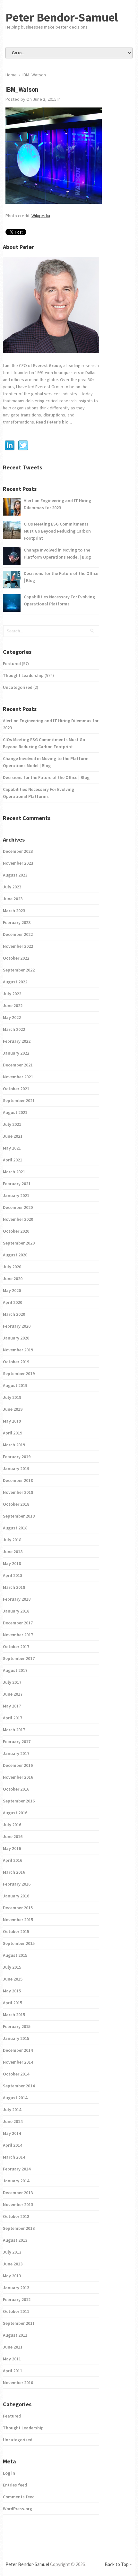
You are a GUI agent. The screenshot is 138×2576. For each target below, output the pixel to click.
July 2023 (12, 887)
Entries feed (15, 2485)
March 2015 (14, 2015)
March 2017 (14, 1730)
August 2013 (15, 2240)
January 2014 (16, 2181)
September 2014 (19, 2086)
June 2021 (13, 1136)
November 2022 (18, 946)
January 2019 (16, 1468)
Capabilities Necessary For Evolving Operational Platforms (59, 600)
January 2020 (16, 1338)
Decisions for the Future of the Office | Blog (61, 577)
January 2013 (16, 2288)
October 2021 (16, 1089)
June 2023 (13, 899)
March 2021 (14, 1172)
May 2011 (12, 2359)
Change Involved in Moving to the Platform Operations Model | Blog (57, 553)
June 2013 (13, 2264)
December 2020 (18, 1207)
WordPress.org (17, 2509)
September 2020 (19, 1243)
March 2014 (14, 2157)
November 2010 (18, 2383)
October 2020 (16, 1231)
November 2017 (18, 1635)
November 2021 (18, 1077)
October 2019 (16, 1362)
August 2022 (15, 982)
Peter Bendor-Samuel (62, 17)
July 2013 (12, 2252)
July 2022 (12, 994)
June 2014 (13, 2121)
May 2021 (12, 1148)
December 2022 (18, 934)
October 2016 (16, 1789)
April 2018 (13, 1575)
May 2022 (12, 1017)
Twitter (23, 446)
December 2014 (18, 2050)
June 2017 (13, 1694)
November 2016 (18, 1777)
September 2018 (19, 1516)
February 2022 (17, 1041)
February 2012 (17, 2299)
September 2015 (19, 1943)
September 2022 (19, 970)
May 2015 (12, 1991)
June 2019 (13, 1409)
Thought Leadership (23, 675)
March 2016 (14, 1872)
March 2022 (14, 1029)
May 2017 (12, 1706)
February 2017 (17, 1742)
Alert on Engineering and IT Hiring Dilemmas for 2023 (57, 504)
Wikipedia (41, 216)
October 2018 (16, 1504)
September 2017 (19, 1658)
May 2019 (12, 1421)
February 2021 (17, 1184)
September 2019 (19, 1374)
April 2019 (13, 1433)
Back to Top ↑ (119, 2564)
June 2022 (13, 1006)
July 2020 (12, 1267)
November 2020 (18, 1219)
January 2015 (16, 2038)
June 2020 (13, 1279)
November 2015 (18, 1920)
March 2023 (14, 911)
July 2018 (12, 1540)
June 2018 (13, 1552)
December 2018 (18, 1480)
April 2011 (13, 2371)
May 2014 (12, 2133)
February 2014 (17, 2169)
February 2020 (17, 1326)
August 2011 (15, 2335)
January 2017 (16, 1753)
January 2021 (16, 1195)
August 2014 (15, 2098)
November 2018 (18, 1492)
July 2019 (12, 1397)
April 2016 (13, 1860)
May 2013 (12, 2276)
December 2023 (18, 851)
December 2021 (18, 1065)
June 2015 (13, 1979)
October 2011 (16, 2311)
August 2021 (15, 1112)
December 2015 (18, 1908)
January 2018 (16, 1611)
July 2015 (12, 1967)
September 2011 (19, 2323)
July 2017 (12, 1682)
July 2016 (12, 1825)
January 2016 (16, 1896)
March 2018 (14, 1587)
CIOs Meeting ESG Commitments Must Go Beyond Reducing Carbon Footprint (57, 531)
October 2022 (16, 958)
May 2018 (12, 1563)
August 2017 (15, 1670)
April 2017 (13, 1718)
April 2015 (13, 2003)
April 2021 (13, 1160)
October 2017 (16, 1647)
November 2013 (18, 2204)
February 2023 (17, 922)
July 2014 (12, 2110)
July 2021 (12, 1124)
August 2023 (15, 875)
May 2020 (12, 1290)
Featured (12, 663)
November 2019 (18, 1350)
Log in (9, 2473)
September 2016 (19, 1801)
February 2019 (17, 1457)
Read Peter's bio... (54, 422)
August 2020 (15, 1255)
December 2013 (18, 2193)
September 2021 (19, 1100)
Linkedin (10, 446)
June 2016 (13, 1836)
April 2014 (13, 2145)
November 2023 (18, 863)
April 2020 (13, 1302)
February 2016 (17, 1884)
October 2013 (16, 2216)
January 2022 (16, 1053)
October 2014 (16, 2074)
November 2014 (18, 2062)
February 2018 (17, 1599)
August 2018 (15, 1528)
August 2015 (15, 1955)
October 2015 (16, 1931)
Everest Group (47, 365)
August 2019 (15, 1385)
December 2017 (18, 1623)
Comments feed (19, 2497)
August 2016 (15, 1813)
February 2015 (17, 2026)
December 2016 (18, 1765)
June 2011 (13, 2347)
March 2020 (14, 1314)
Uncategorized (18, 687)
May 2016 (12, 1848)
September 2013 (19, 2228)
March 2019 (14, 1445)
